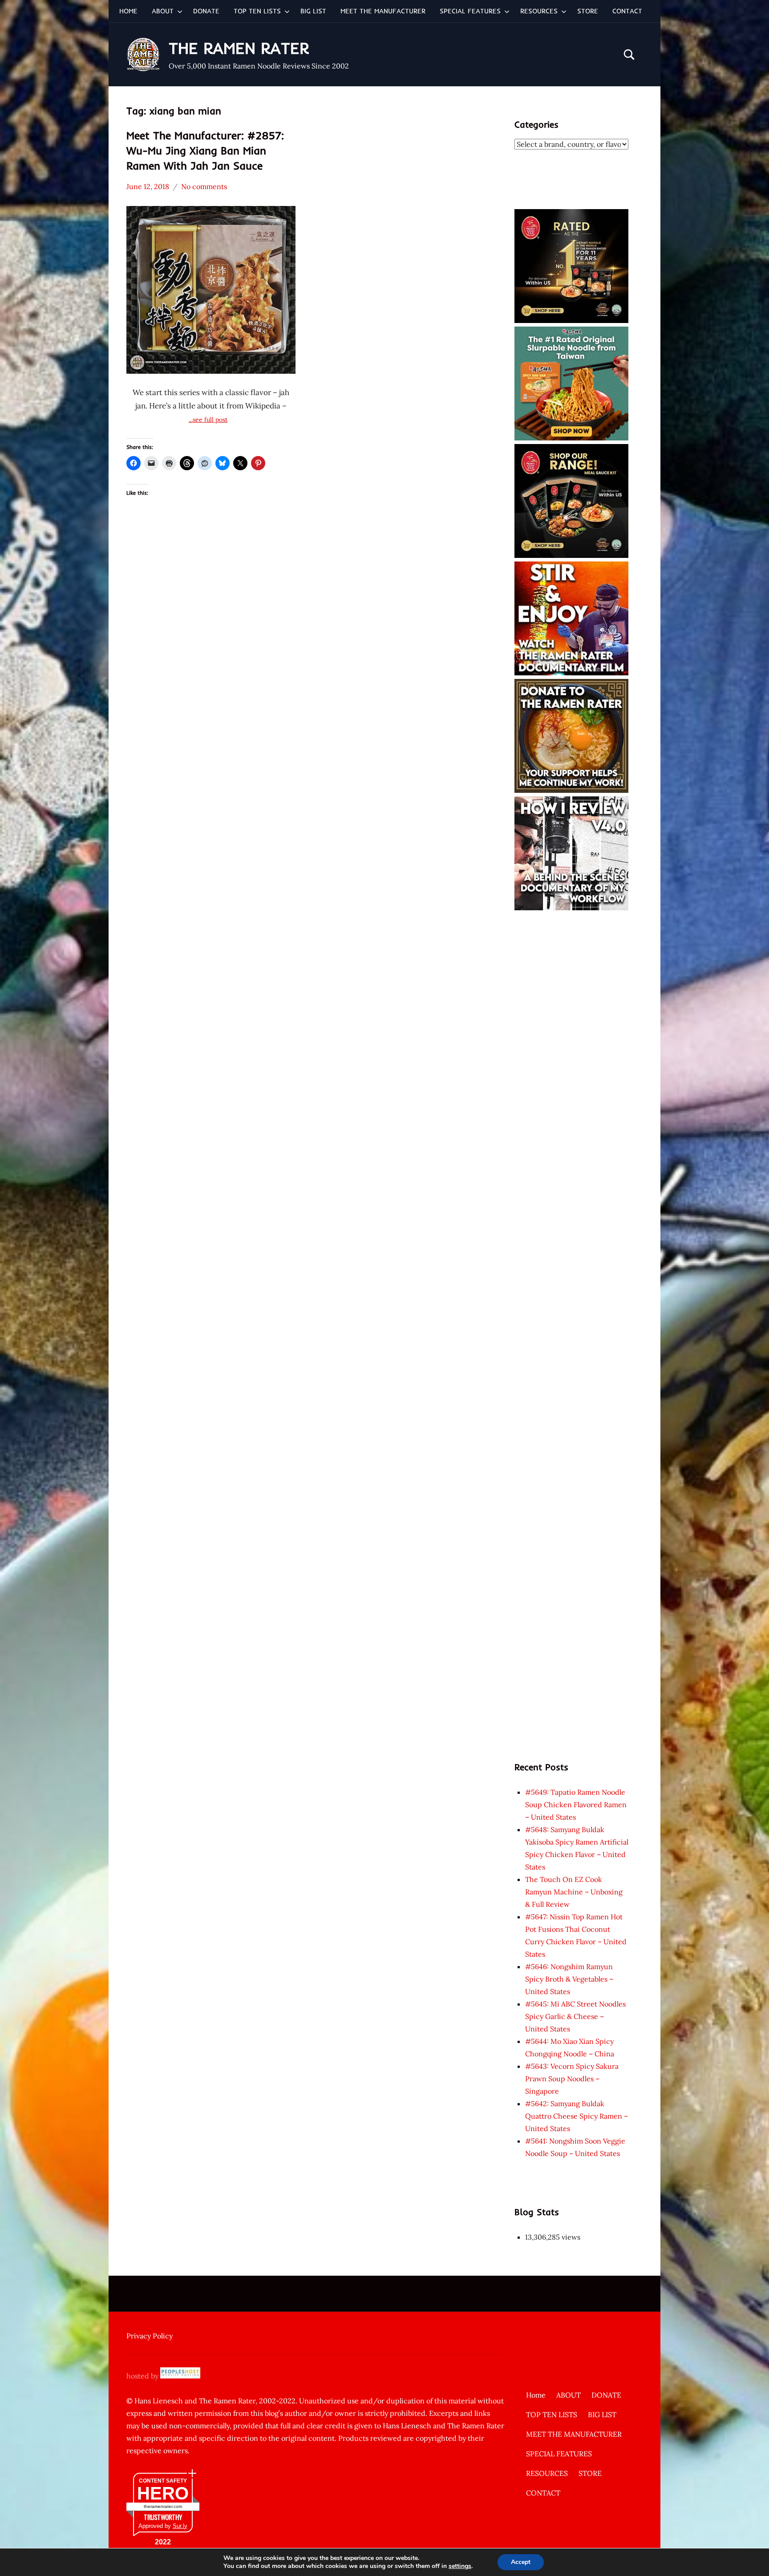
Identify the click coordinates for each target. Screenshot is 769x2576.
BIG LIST (313, 11)
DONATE (206, 11)
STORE (588, 11)
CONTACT (627, 11)
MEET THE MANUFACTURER (383, 11)
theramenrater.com (163, 2506)
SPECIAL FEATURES (470, 11)
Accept (521, 2562)
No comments (204, 186)
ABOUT (163, 11)
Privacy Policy (150, 2336)
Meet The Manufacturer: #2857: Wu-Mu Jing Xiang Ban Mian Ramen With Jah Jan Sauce (205, 150)
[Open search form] (629, 55)
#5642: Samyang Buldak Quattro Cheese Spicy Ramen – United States (577, 2116)
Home (128, 11)
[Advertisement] (571, 1047)
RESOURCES (539, 11)
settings (460, 2566)
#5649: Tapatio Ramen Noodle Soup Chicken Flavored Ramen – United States (576, 1805)
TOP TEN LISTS (257, 11)
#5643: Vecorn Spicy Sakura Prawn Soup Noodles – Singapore (572, 2079)
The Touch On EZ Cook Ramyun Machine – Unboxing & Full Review (574, 1892)
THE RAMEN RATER (239, 48)
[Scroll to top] (751, 2558)
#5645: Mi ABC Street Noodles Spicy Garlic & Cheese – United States (575, 2016)
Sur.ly (180, 2526)
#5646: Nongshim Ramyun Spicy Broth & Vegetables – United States (569, 1979)
